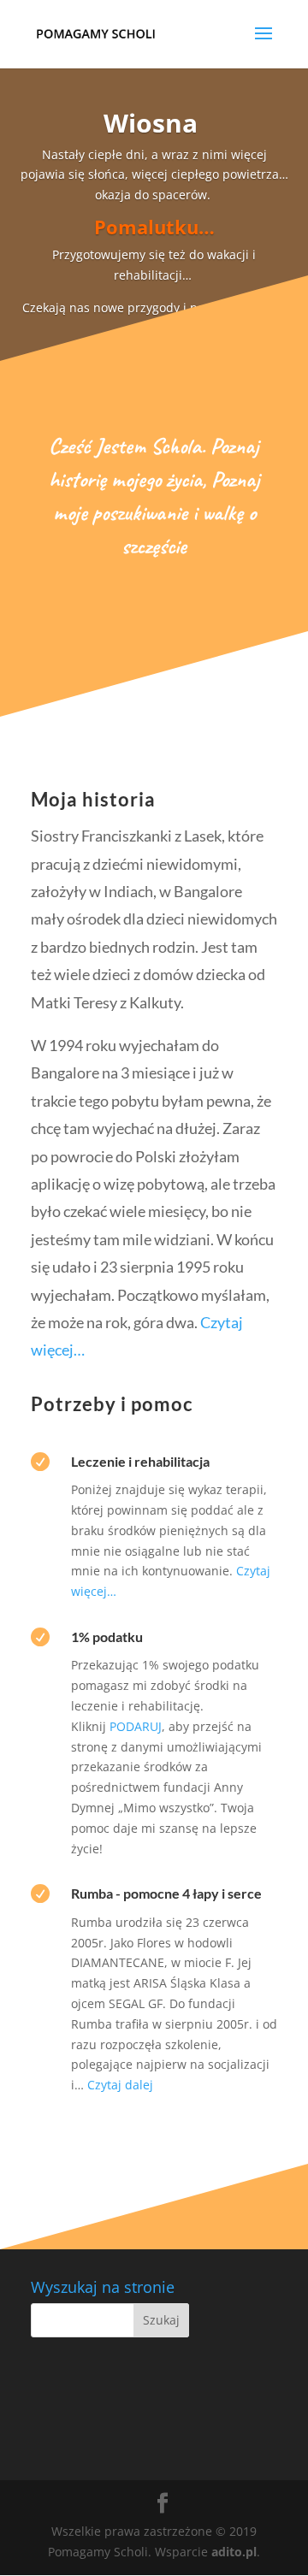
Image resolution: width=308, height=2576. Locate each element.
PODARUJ (136, 1726)
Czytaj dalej (120, 2085)
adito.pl (234, 2552)
